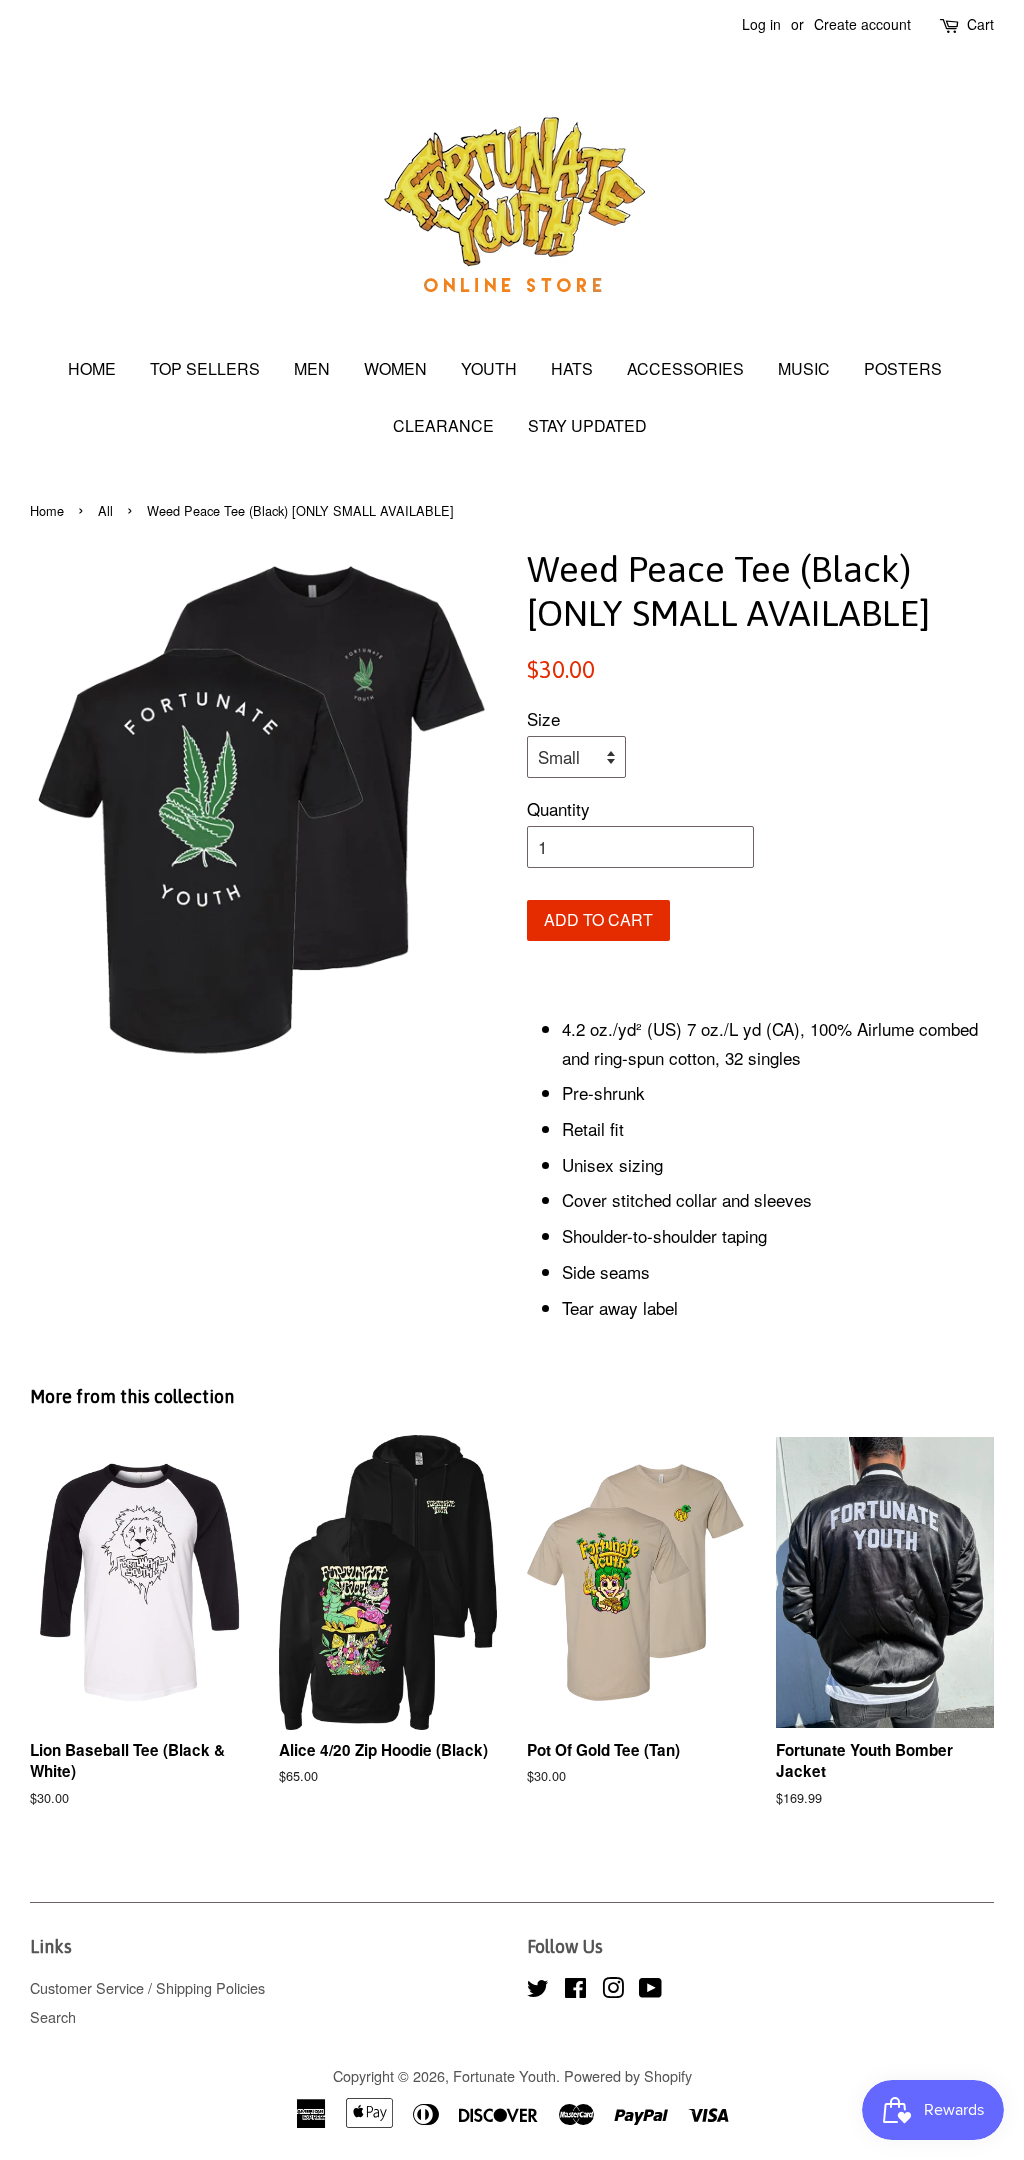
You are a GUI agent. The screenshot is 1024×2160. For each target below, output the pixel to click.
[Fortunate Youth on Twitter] (538, 1990)
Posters (903, 368)
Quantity (558, 808)
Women (395, 368)
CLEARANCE (443, 425)
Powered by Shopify (628, 2075)
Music (804, 368)
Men (312, 368)
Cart (980, 24)
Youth (489, 368)
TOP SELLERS (205, 368)
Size (543, 718)
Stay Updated (587, 425)
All (105, 510)
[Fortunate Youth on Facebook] (575, 1990)
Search (53, 2016)
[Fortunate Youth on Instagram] (613, 1990)
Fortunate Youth (504, 2075)
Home (92, 368)
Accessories (685, 368)
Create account (862, 24)
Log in (761, 24)
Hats (572, 368)
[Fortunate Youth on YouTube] (650, 1990)
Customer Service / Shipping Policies (147, 1987)
